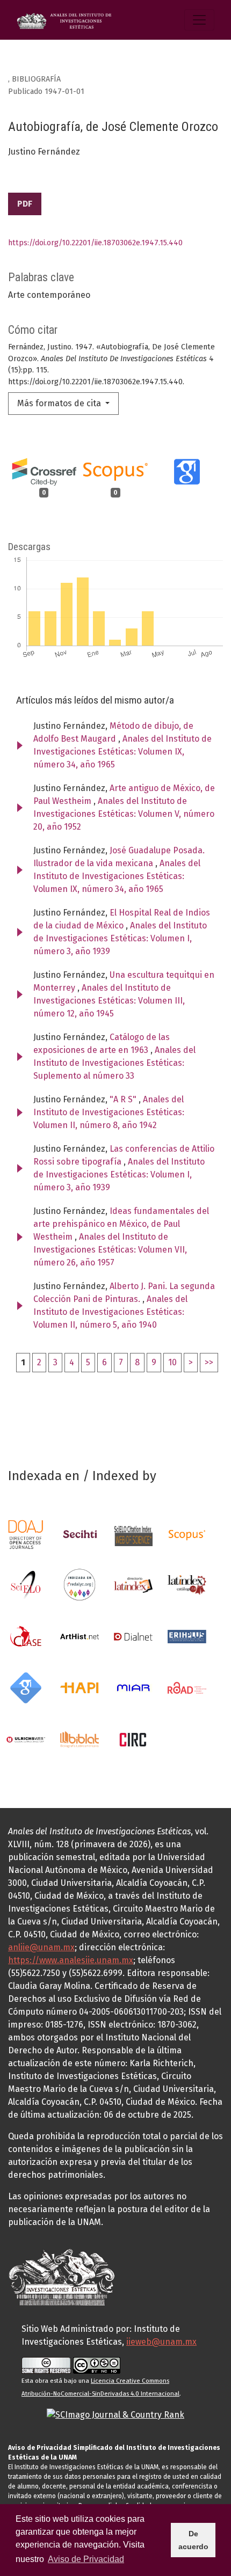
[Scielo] (26, 1585)
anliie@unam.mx (41, 1947)
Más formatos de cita (60, 403)
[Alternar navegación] (199, 20)
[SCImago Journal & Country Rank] (115, 2414)
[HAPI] (80, 1688)
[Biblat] (80, 1739)
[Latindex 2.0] (187, 1585)
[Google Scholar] (26, 1688)
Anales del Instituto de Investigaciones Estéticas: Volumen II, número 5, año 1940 (110, 1312)
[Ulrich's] (26, 1739)
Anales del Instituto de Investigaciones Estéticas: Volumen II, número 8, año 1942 (109, 1112)
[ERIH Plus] (187, 1636)
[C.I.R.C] (133, 1739)
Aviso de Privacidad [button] (86, 2559)
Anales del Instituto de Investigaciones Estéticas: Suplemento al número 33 (114, 1063)
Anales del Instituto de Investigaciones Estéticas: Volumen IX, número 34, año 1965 (122, 752)
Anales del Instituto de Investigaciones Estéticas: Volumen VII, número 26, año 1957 (110, 1250)
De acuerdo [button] (193, 2540)
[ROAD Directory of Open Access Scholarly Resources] (187, 1688)
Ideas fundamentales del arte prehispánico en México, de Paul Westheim (121, 1224)
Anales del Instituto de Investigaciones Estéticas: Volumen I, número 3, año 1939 (120, 938)
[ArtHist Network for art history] (80, 1636)
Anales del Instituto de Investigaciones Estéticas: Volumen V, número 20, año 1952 (124, 814)
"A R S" (124, 1099)
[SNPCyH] (80, 1535)
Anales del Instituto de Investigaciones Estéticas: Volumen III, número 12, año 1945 (109, 1001)
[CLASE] (26, 1636)
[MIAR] (133, 1688)
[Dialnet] (133, 1636)
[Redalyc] (80, 1585)
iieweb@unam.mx (161, 2342)
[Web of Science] (133, 1535)
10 (172, 1362)
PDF (25, 204)
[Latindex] (133, 1585)
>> (209, 1362)
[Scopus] (187, 1535)
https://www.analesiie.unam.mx (71, 1960)
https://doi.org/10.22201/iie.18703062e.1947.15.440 (95, 243)
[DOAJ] (26, 1535)
